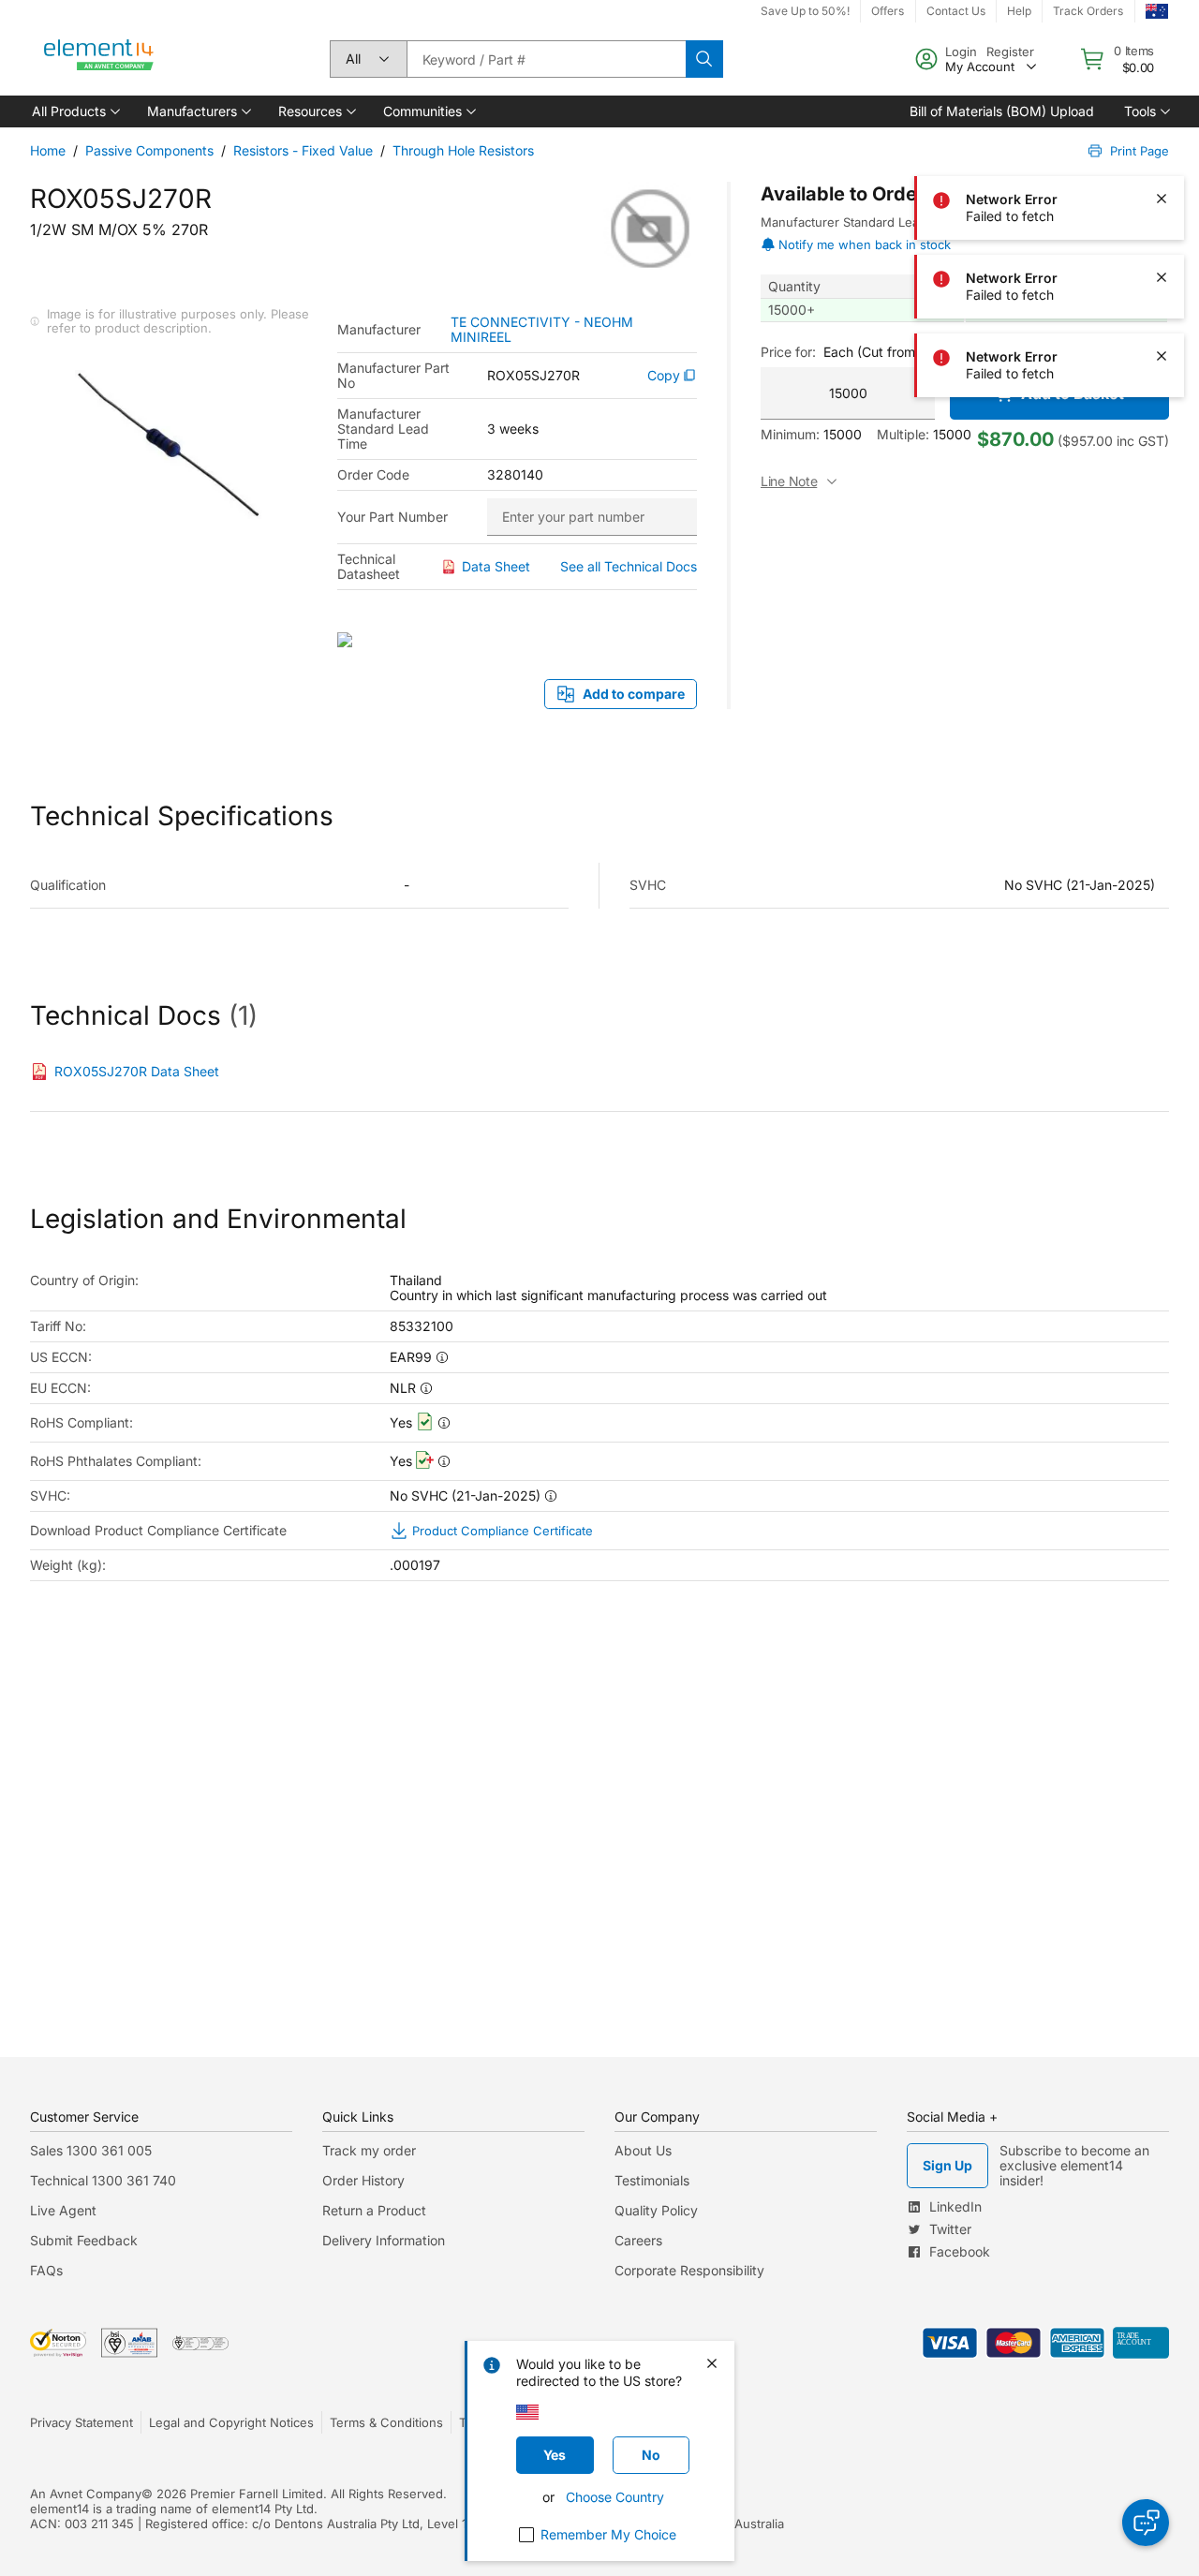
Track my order (369, 2150)
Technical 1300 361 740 (103, 2180)
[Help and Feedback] (1146, 2523)
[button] (74, 111)
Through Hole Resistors (463, 150)
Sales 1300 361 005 (91, 2150)
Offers (888, 11)
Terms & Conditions (386, 2422)
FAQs (46, 2270)
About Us (643, 2150)
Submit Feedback (84, 2240)
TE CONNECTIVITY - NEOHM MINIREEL (542, 330)
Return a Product (374, 2210)
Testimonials (652, 2180)
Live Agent (63, 2210)
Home (48, 150)
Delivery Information (384, 2240)
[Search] (704, 59)
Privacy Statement (81, 2422)
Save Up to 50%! (805, 11)
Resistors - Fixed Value (303, 150)
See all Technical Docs (629, 566)
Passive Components (149, 150)
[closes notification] (1162, 41)
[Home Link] (99, 59)
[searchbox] (546, 59)
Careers (638, 2240)
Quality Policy (656, 2210)
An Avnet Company (86, 2494)
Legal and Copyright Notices (231, 2422)
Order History (363, 2180)
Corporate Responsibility (689, 2270)
